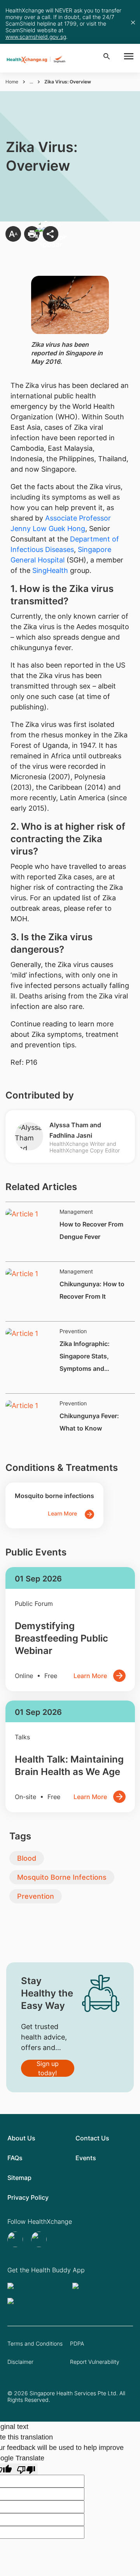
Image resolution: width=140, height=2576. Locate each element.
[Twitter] (16, 2239)
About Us (21, 2138)
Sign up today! (48, 2068)
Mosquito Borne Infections (62, 1877)
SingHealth (50, 570)
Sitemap (19, 2178)
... (31, 82)
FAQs (15, 2158)
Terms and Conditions (35, 2343)
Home (12, 82)
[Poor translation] (26, 2469)
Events (86, 2158)
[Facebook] (40, 2239)
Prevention (36, 1896)
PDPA (77, 2343)
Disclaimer (20, 2362)
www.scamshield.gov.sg (36, 37)
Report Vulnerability (95, 2362)
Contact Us (92, 2138)
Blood (27, 1858)
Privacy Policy (28, 2197)
